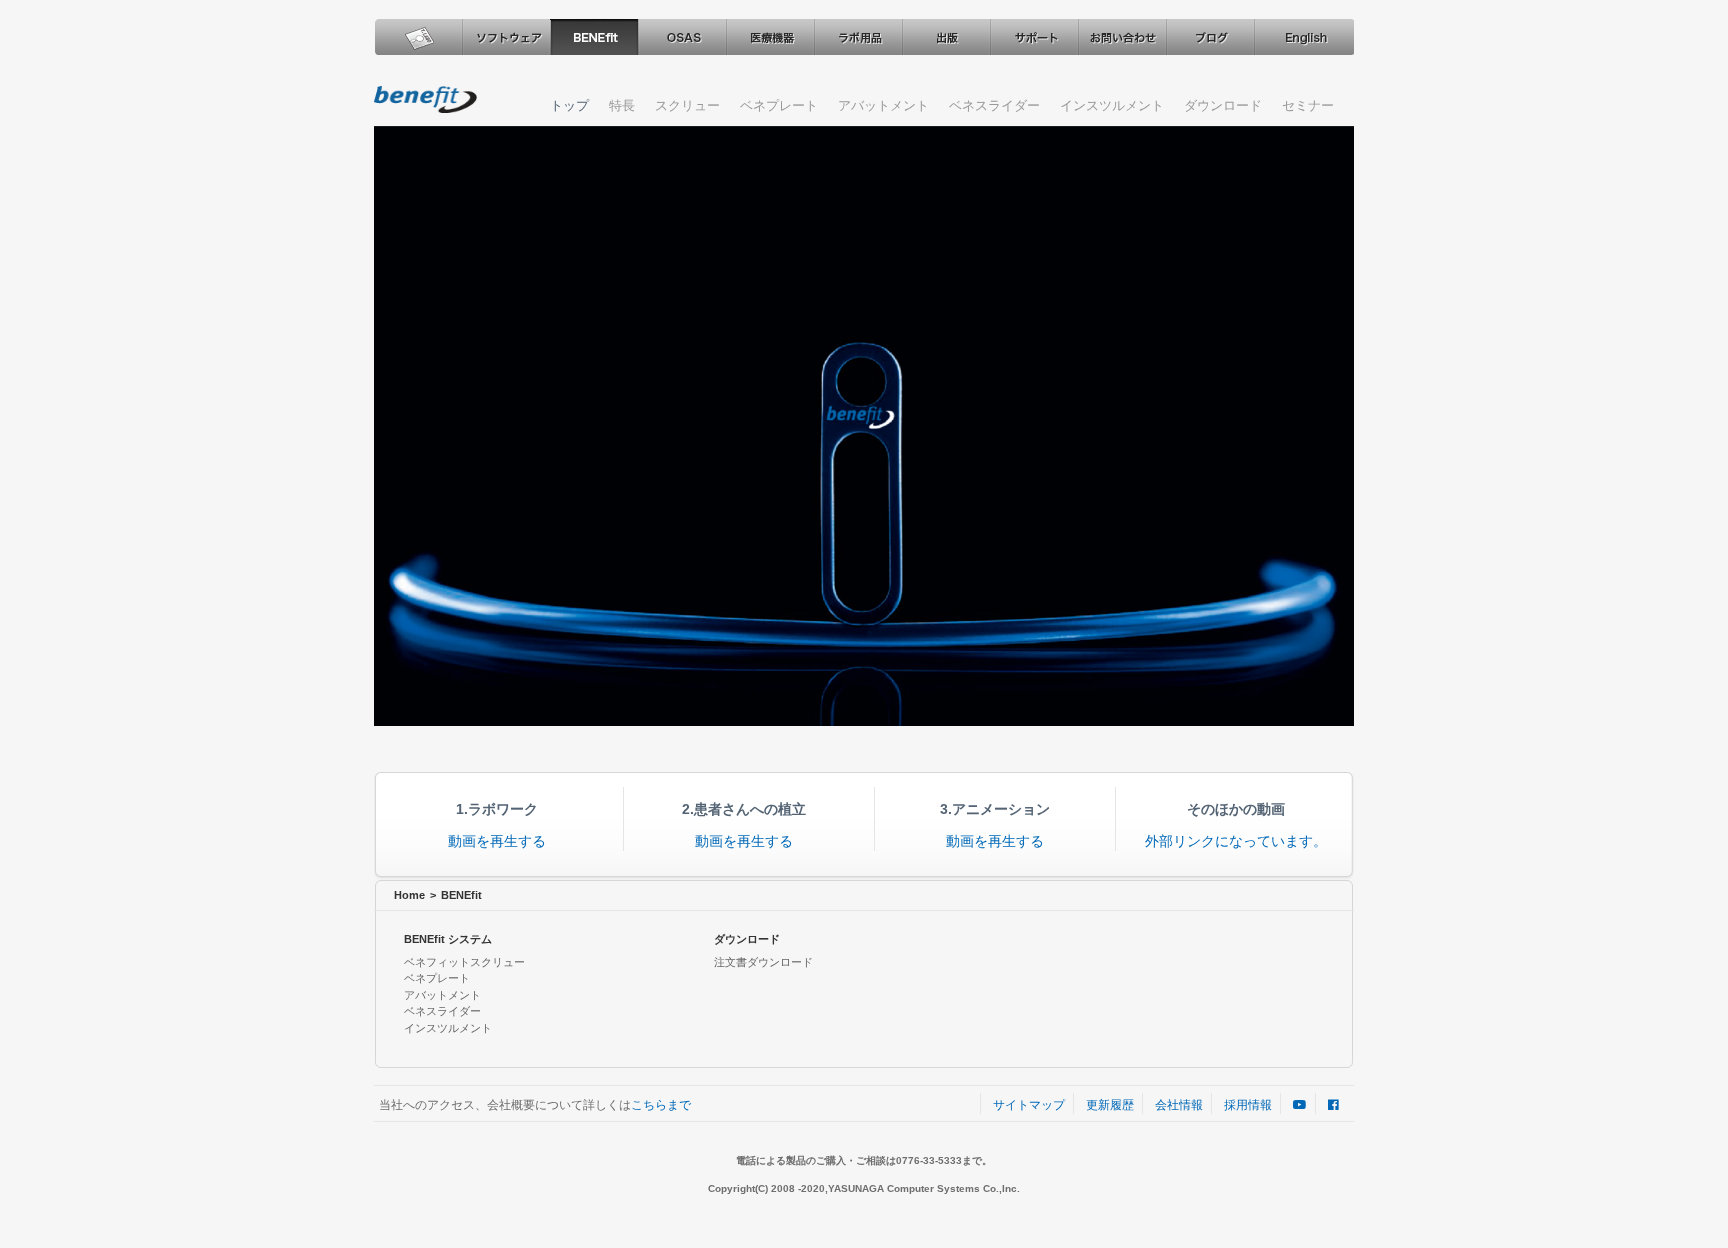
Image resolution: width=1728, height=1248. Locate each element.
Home (409, 895)
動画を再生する (497, 841)
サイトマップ (1029, 1105)
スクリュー (687, 105)
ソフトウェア (506, 37)
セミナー (1308, 105)
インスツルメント (1112, 105)
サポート (1034, 37)
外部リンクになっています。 (1236, 841)
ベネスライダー (994, 105)
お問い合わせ (1122, 37)
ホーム (418, 37)
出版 (946, 37)
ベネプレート (779, 105)
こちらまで (661, 1105)
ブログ (1210, 37)
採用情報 (1248, 1105)
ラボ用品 (858, 37)
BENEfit (594, 37)
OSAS (682, 37)
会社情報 (1179, 1105)
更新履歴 (1110, 1105)
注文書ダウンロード (763, 962)
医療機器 (770, 37)
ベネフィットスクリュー (464, 962)
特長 (622, 105)
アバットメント (883, 105)
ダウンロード (1223, 105)
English (1303, 37)
